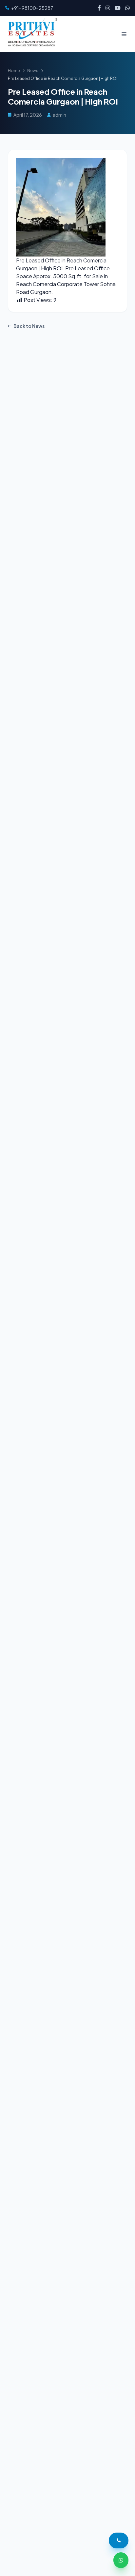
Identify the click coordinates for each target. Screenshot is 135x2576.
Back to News (29, 326)
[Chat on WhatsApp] (121, 2560)
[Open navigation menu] (124, 34)
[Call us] (119, 2540)
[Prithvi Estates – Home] (31, 34)
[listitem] (99, 8)
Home (14, 71)
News (33, 71)
